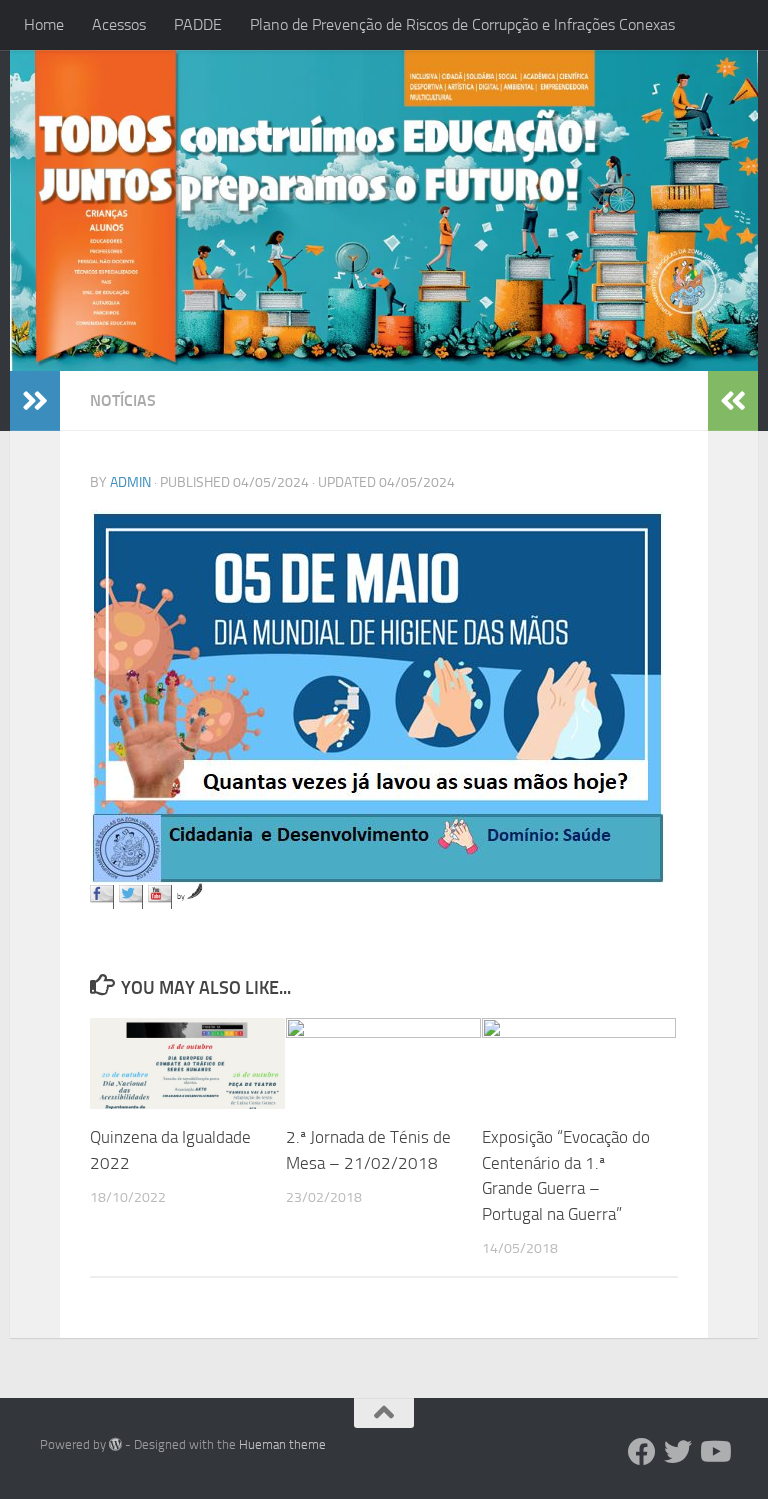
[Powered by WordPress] (115, 1444)
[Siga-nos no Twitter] (131, 897)
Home (44, 24)
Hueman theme (282, 1444)
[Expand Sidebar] (35, 401)
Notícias (123, 400)
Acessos (119, 24)
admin (130, 482)
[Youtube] (714, 1452)
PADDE (198, 24)
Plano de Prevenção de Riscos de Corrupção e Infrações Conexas (462, 24)
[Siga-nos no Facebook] (102, 897)
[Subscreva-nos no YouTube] (160, 897)
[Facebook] (642, 1452)
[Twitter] (678, 1452)
